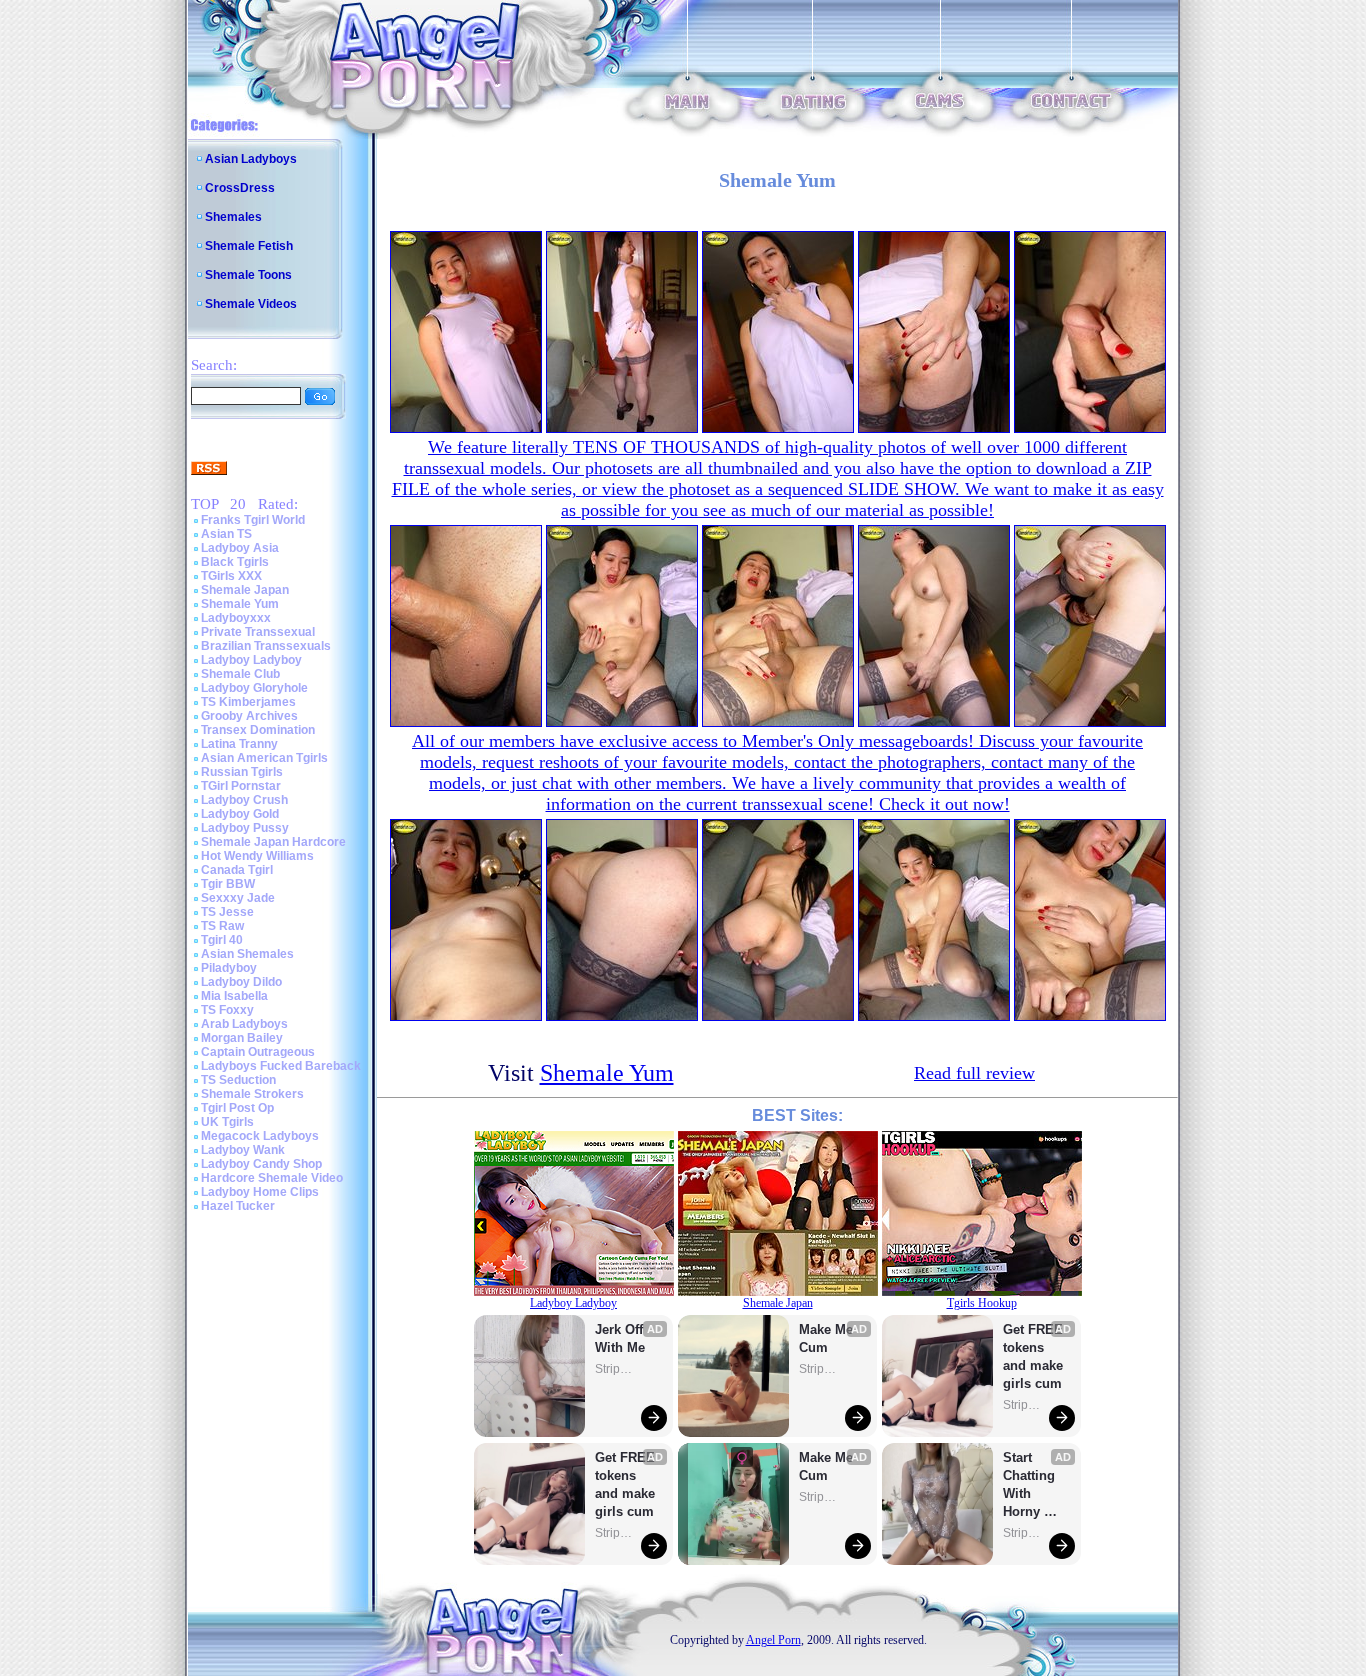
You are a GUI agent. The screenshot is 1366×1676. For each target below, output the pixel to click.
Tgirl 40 (222, 940)
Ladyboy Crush (244, 800)
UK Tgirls (227, 1122)
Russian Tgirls (242, 772)
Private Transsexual (258, 632)
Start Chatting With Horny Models (1031, 1485)
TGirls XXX (231, 576)
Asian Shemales (247, 954)
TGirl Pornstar (241, 786)
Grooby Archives (249, 716)
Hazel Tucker (238, 1206)
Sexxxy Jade (238, 898)
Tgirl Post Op (237, 1108)
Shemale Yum (240, 604)
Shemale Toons (248, 275)
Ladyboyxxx (236, 618)
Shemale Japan (245, 590)
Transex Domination (258, 730)
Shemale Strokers (252, 1094)
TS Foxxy (227, 1010)
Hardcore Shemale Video (272, 1178)
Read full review (974, 1073)
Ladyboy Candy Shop (261, 1164)
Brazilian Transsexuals (266, 646)
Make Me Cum (828, 1338)
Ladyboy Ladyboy (251, 660)
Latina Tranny (239, 744)
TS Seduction (238, 1080)
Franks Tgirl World (253, 520)
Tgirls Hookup (982, 1303)
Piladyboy (229, 968)
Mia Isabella (234, 996)
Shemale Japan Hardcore (273, 842)
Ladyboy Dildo (241, 982)
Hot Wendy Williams (257, 856)
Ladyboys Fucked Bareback (281, 1066)
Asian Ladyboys (251, 159)
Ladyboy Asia (240, 548)
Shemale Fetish (249, 246)
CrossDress (240, 188)
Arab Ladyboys (244, 1024)
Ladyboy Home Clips (260, 1192)
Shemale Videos (251, 304)
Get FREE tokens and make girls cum (625, 1484)
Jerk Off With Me (621, 1338)
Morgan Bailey (242, 1038)
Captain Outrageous (258, 1052)
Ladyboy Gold (240, 814)
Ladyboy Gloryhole (254, 688)
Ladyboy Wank (243, 1150)
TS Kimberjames (248, 702)
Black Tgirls (235, 562)
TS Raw (222, 926)
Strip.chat (615, 1369)
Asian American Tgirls (264, 758)
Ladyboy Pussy (245, 828)
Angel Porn (773, 1640)
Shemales (233, 217)
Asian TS (226, 534)
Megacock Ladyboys (260, 1136)
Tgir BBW (228, 884)
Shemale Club (240, 674)
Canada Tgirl (237, 870)
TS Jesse (227, 912)
